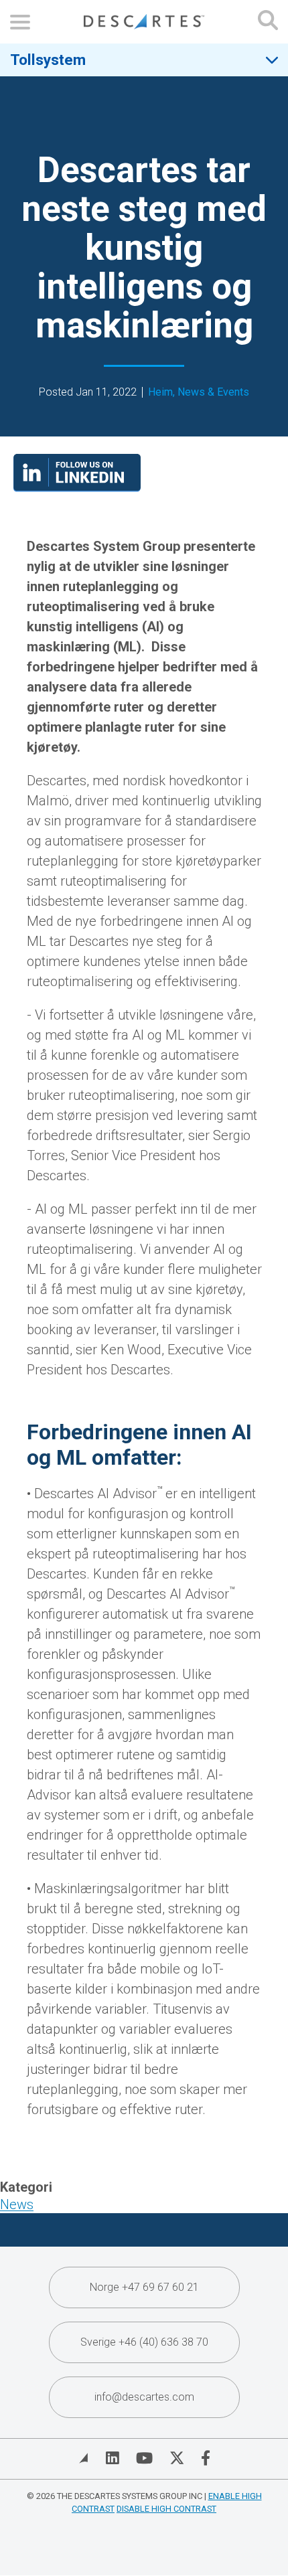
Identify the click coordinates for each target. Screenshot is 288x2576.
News (17, 2204)
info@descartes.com (144, 2397)
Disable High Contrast (166, 2509)
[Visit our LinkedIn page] (77, 487)
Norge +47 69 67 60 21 (144, 2287)
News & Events (213, 392)
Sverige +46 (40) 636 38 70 (144, 2342)
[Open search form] (268, 22)
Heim (160, 392)
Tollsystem (48, 60)
